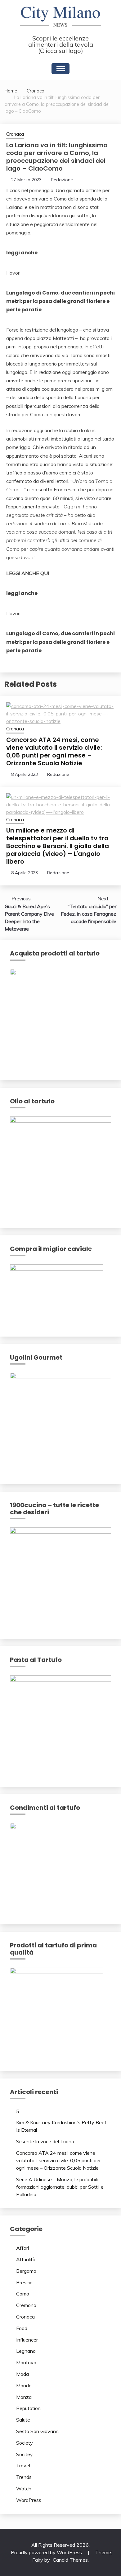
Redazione (62, 180)
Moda (22, 2374)
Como (23, 2294)
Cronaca (15, 134)
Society (25, 2443)
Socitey (25, 2454)
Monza (24, 2397)
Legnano (26, 2351)
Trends (24, 2477)
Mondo (24, 2385)
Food (22, 2328)
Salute (23, 2420)
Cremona (26, 2305)
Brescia (24, 2282)
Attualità (26, 2259)
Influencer (27, 2340)
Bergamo (26, 2271)
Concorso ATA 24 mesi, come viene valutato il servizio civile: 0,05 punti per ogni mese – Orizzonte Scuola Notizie (54, 751)
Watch (24, 2489)
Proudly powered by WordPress (47, 2552)
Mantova (26, 2362)
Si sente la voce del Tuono (45, 2141)
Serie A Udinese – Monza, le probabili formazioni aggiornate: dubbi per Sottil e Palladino (60, 2187)
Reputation (28, 2408)
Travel (23, 2465)
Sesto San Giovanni (38, 2431)
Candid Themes (70, 2560)
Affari (22, 2248)
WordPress (29, 2500)
